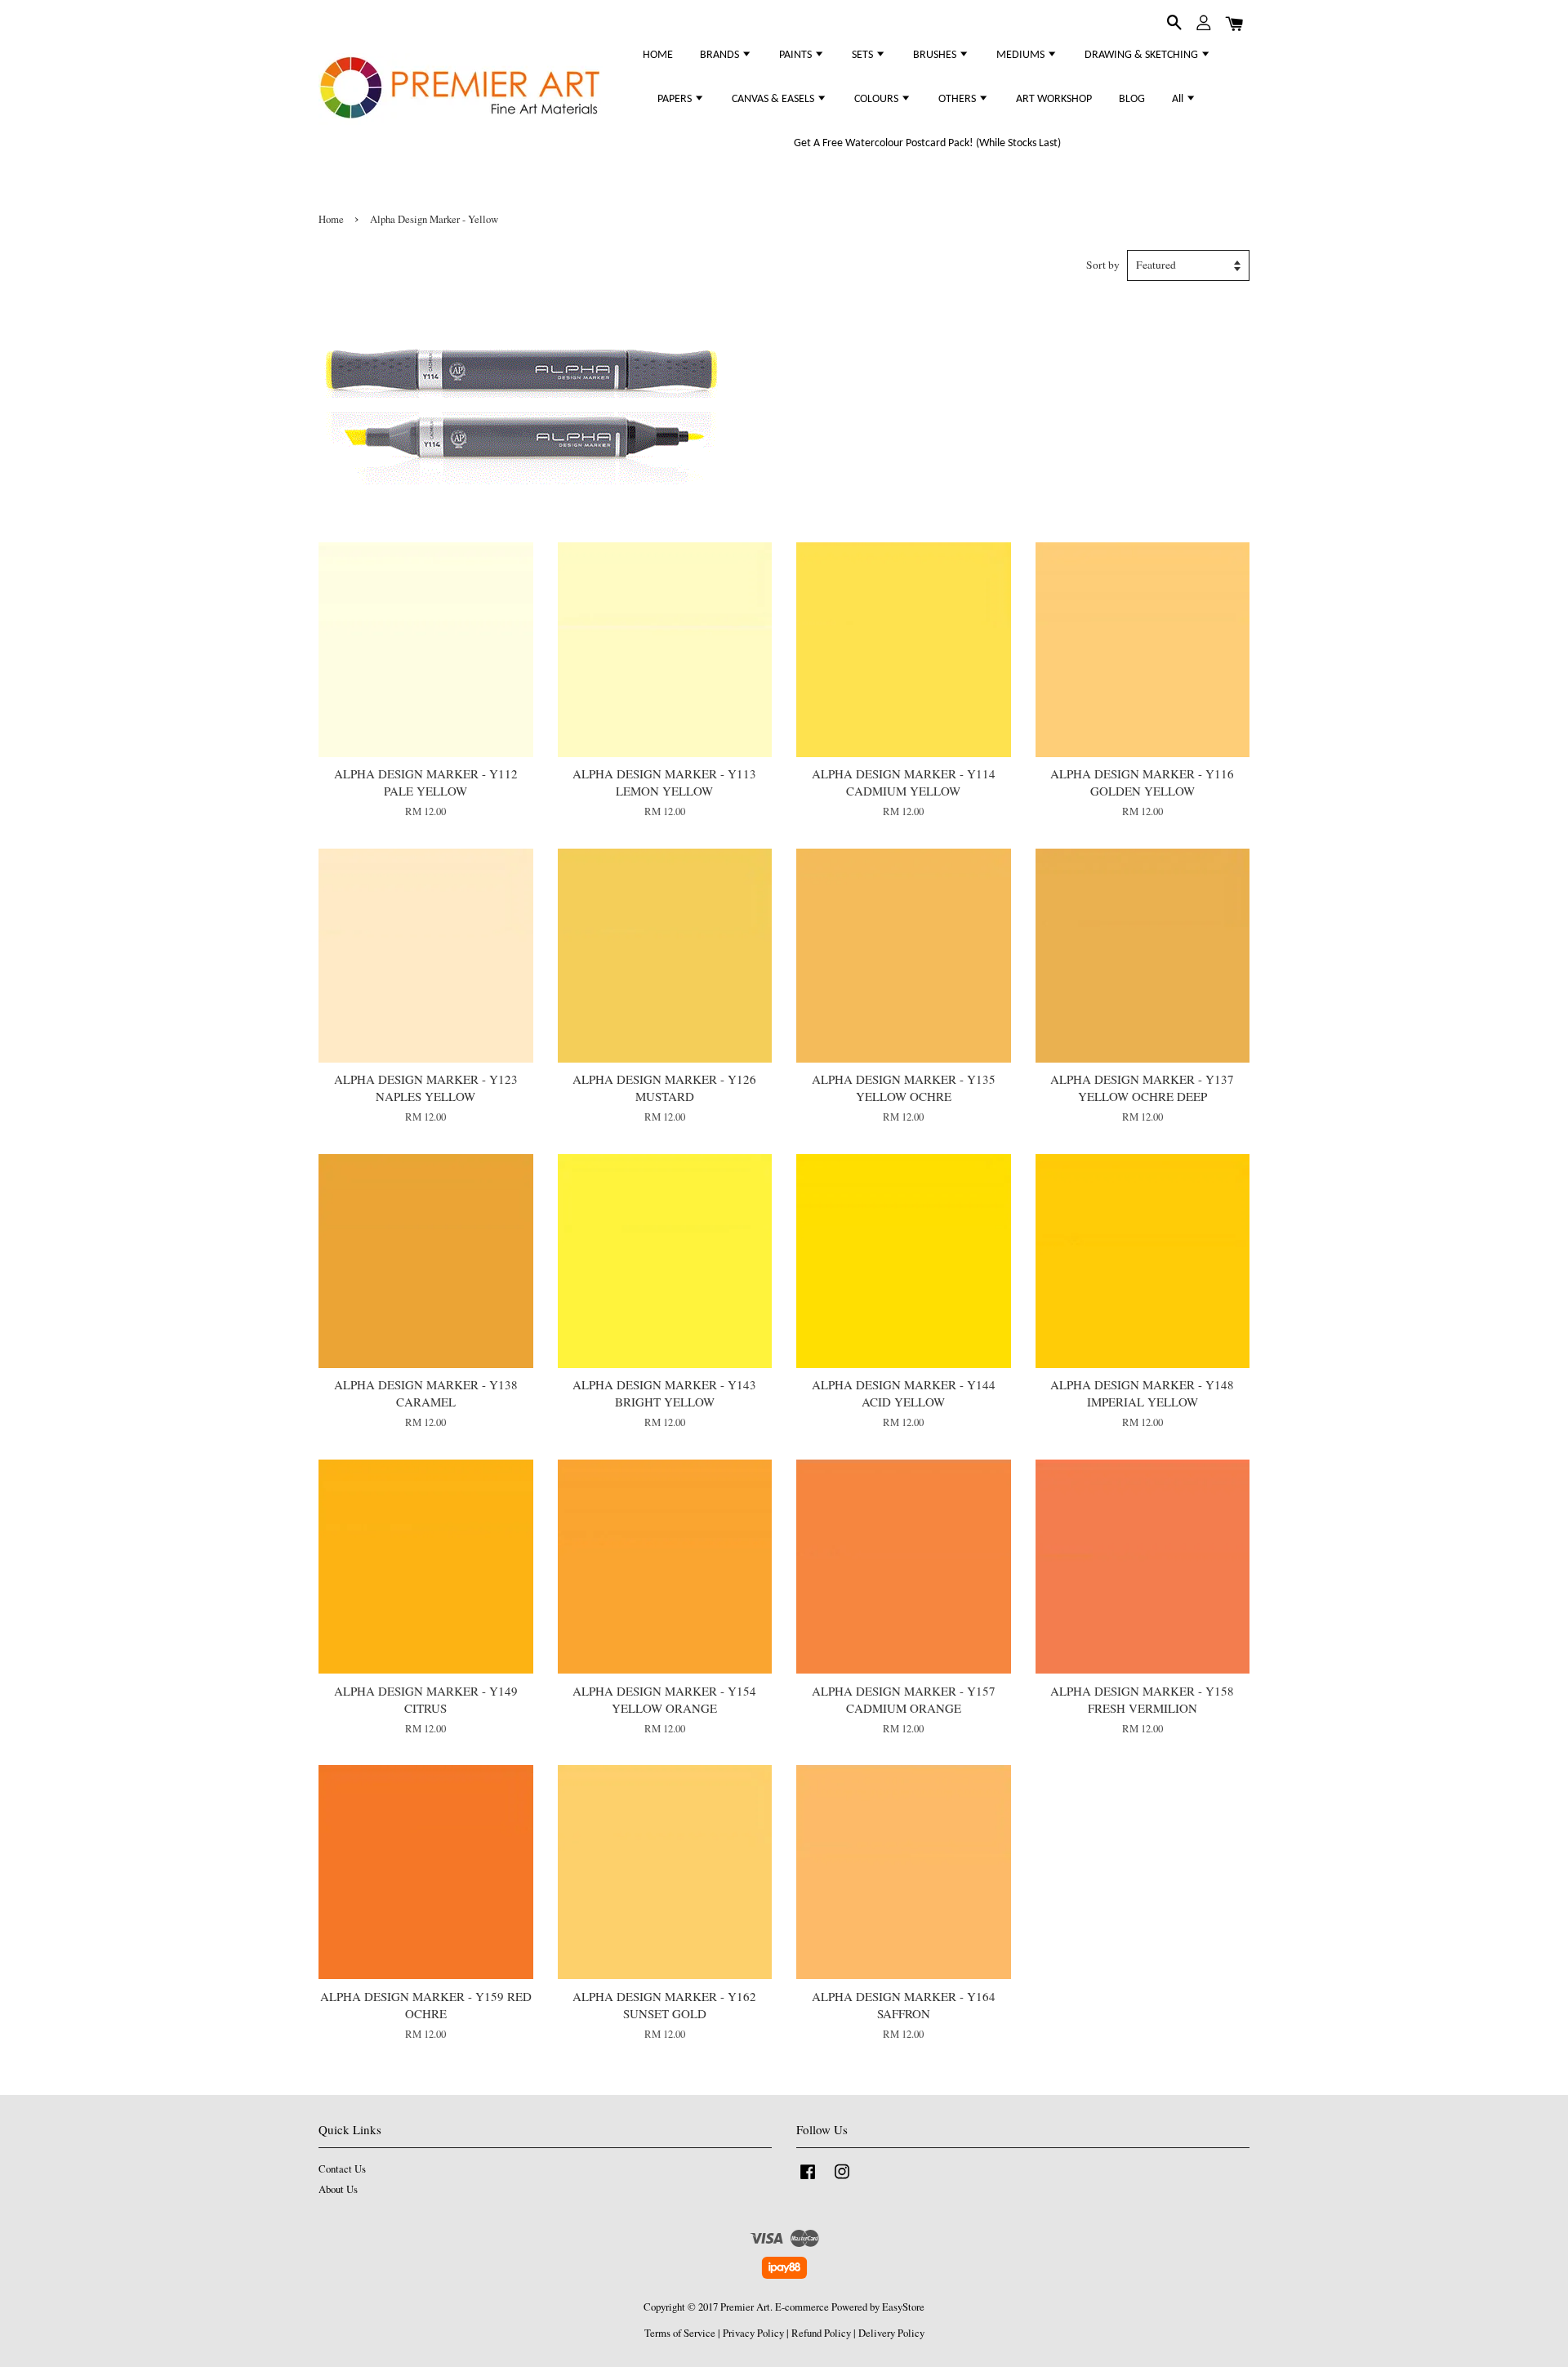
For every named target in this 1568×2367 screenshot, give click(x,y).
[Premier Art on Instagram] (842, 2180)
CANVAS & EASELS (774, 99)
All (1179, 99)
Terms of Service (680, 2333)
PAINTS (797, 55)
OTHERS (958, 99)
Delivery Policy (891, 2333)
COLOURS (878, 99)
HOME (658, 55)
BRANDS (721, 55)
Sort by (1103, 265)
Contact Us (342, 2169)
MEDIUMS (1022, 55)
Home (331, 219)
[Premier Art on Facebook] (808, 2180)
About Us (338, 2189)
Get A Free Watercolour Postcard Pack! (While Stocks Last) (927, 143)
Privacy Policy (753, 2333)
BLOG (1132, 99)
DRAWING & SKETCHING (1143, 55)
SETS (864, 55)
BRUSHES (936, 55)
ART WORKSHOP (1054, 99)
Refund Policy (821, 2333)
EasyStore (903, 2307)
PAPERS (676, 99)
